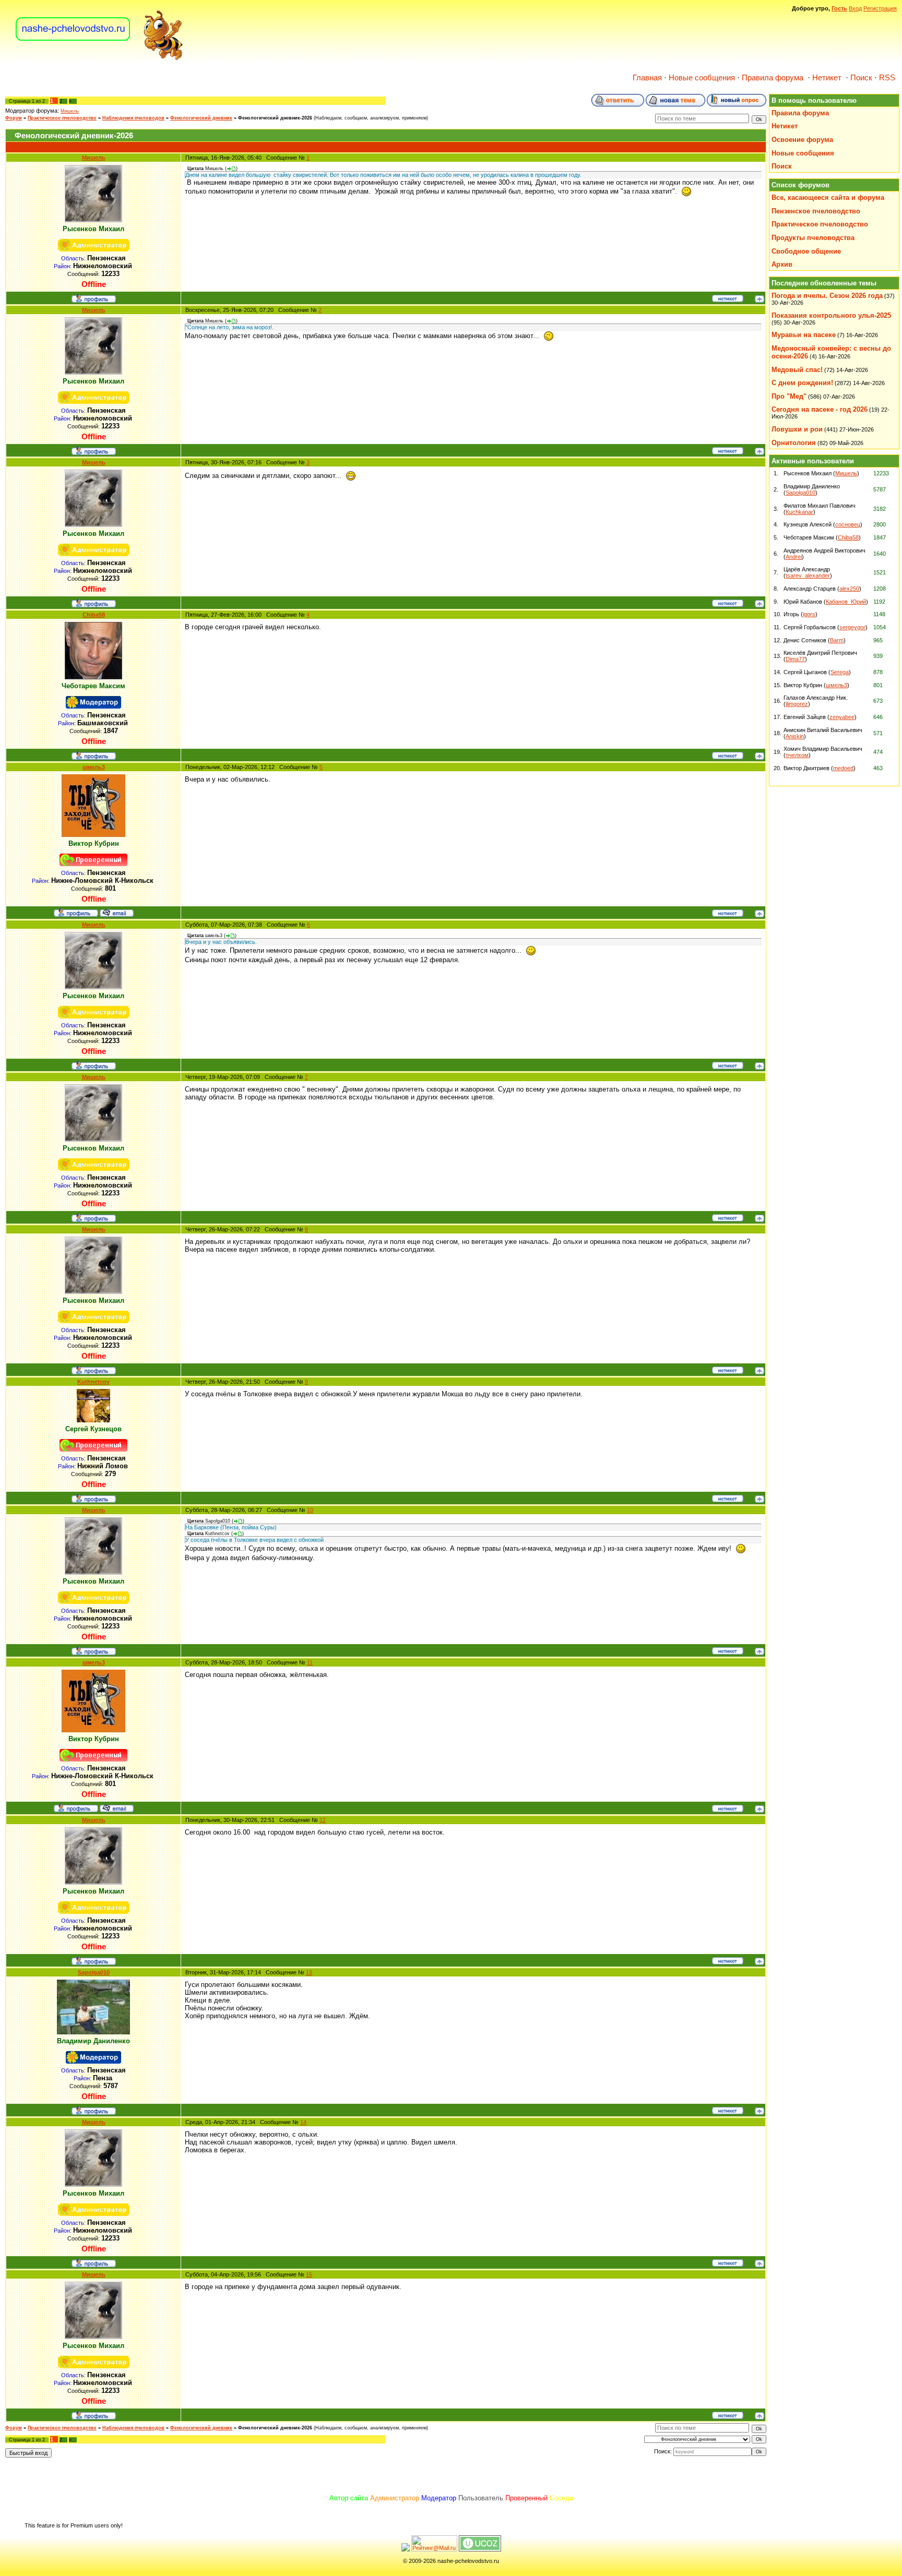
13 (309, 1972)
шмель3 (94, 767)
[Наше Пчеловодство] (99, 59)
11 (310, 1662)
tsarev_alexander (808, 576)
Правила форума (773, 78)
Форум (14, 118)
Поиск (861, 78)
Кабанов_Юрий (846, 602)
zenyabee (842, 717)
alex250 (849, 589)
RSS (887, 78)
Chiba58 (94, 615)
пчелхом (797, 755)
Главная (647, 78)
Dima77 (795, 659)
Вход (855, 8)
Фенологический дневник (201, 118)
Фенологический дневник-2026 (275, 118)
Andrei (794, 557)
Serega (840, 672)
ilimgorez (797, 704)
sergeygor (852, 627)
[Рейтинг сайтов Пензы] (406, 2549)
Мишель (70, 111)
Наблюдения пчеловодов (133, 118)
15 (309, 2274)
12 (323, 1820)
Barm (837, 640)
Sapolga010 (94, 1972)
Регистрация (880, 8)
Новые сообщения (702, 78)
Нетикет (827, 78)
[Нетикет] (728, 300)
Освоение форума (802, 140)
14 (303, 2122)
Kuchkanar (799, 512)
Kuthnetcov (93, 1382)
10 (310, 1510)
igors (809, 614)
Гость (839, 8)
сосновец (848, 524)
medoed (843, 768)
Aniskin (795, 736)
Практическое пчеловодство (62, 118)
